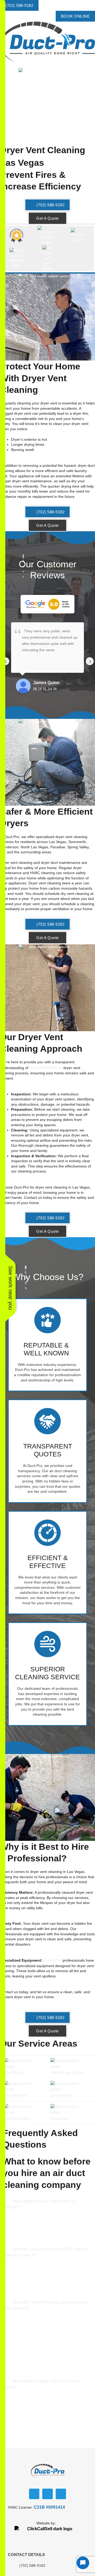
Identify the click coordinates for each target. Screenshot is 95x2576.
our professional (46, 1068)
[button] (47, 65)
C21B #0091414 (49, 2507)
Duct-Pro (53, 1960)
